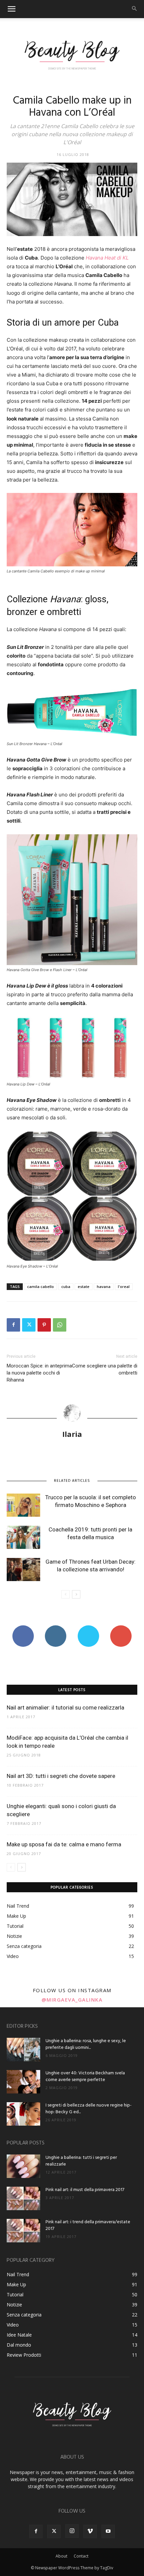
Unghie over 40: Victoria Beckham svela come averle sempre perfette (85, 2077)
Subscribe (121, 1628)
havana (104, 1286)
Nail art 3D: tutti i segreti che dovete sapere (61, 1776)
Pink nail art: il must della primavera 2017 (85, 2190)
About (61, 2556)
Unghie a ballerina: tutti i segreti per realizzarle (81, 2161)
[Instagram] (72, 2531)
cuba (66, 1286)
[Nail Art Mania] (72, 54)
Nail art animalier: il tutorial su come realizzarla (65, 1707)
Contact (81, 2556)
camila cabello (41, 1286)
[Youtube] (108, 2531)
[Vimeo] (90, 2531)
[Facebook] (13, 1325)
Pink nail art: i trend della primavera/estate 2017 (88, 2225)
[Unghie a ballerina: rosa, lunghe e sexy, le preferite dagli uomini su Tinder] (23, 2050)
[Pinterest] (44, 1325)
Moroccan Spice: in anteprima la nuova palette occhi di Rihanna (39, 1373)
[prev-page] (65, 1594)
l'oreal (124, 1286)
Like (23, 1628)
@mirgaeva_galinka (72, 2000)
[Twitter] (29, 1325)
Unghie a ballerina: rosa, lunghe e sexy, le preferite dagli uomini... (86, 2044)
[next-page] (76, 1594)
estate (84, 1286)
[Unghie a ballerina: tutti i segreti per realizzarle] (23, 2166)
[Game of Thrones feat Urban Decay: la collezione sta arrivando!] (23, 1570)
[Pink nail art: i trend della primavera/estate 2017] (23, 2231)
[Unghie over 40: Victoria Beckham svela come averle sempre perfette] (23, 2082)
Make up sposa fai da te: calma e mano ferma (64, 1844)
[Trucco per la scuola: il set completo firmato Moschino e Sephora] (23, 1505)
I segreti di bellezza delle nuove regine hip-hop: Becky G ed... (89, 2109)
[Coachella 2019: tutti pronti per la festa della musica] (23, 1537)
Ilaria (72, 1434)
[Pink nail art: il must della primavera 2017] (23, 2198)
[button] (11, 9)
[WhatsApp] (60, 1325)
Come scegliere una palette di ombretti (105, 1369)
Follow (56, 1628)
